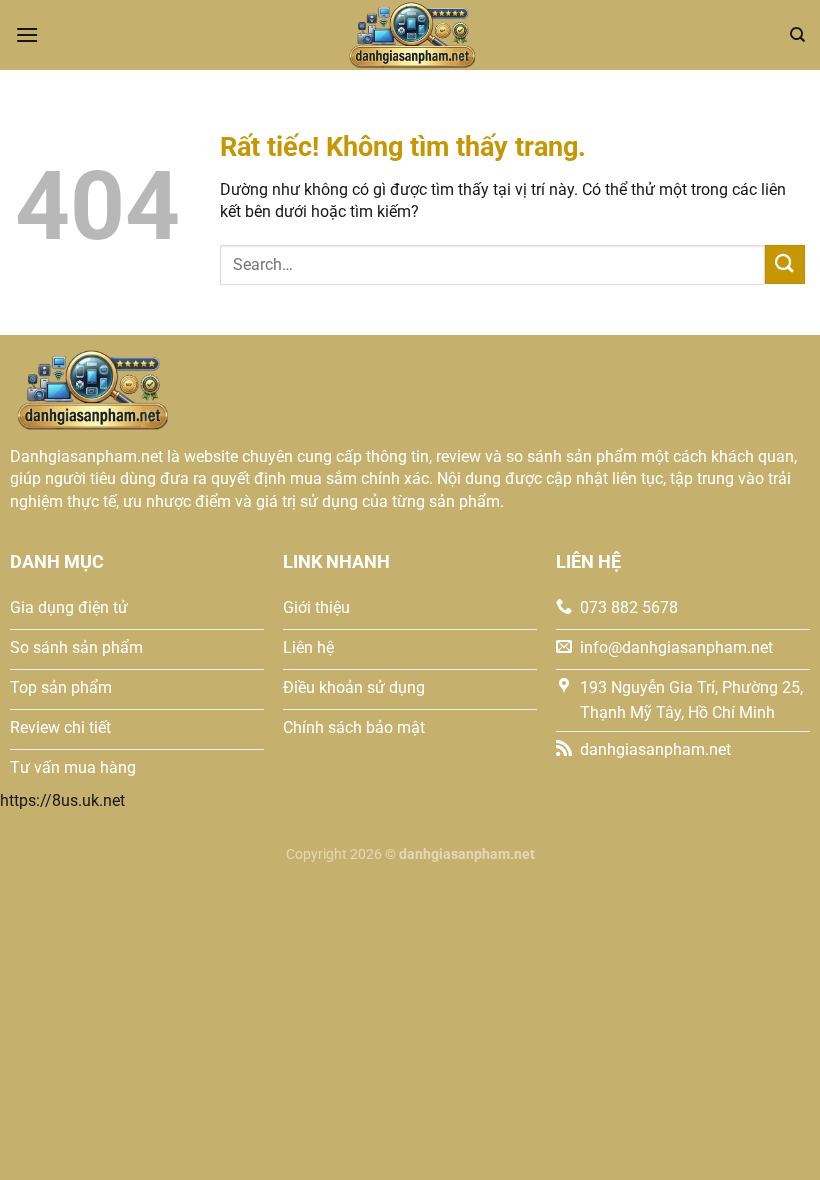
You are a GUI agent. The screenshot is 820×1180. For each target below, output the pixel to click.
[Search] (797, 35)
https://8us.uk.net (62, 800)
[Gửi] (785, 264)
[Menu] (27, 34)
